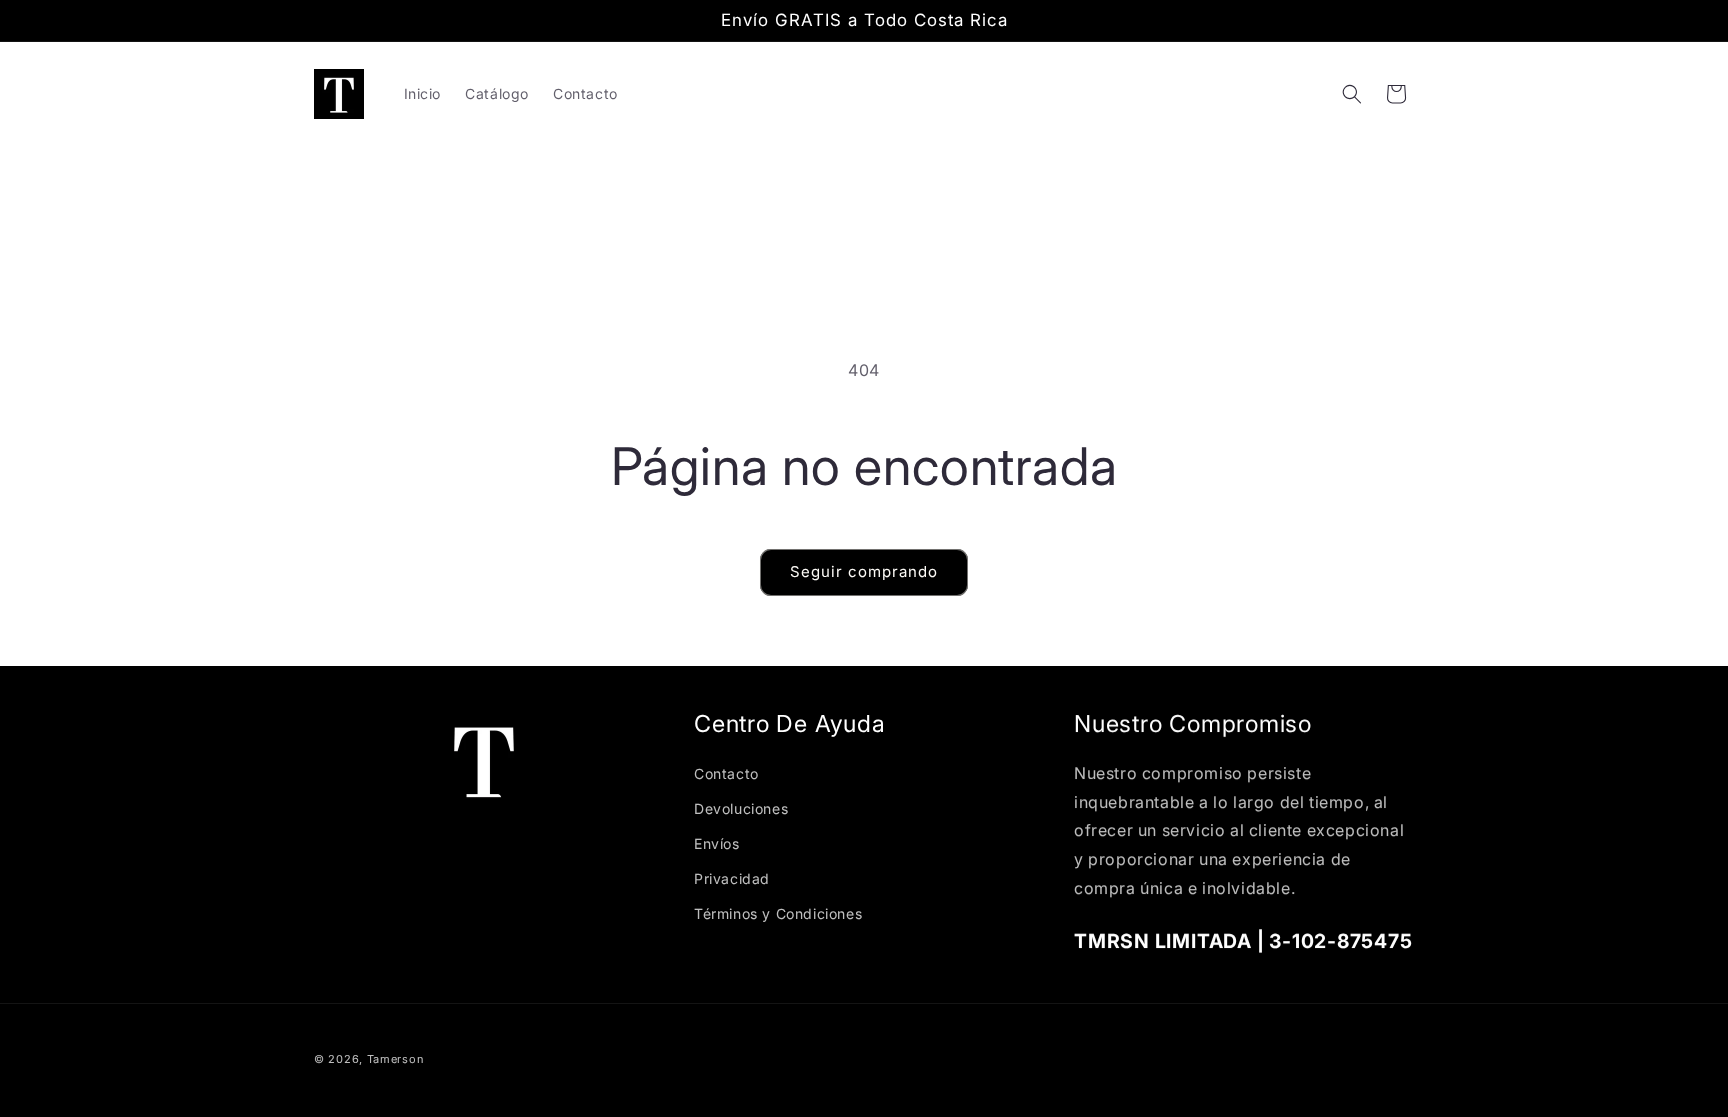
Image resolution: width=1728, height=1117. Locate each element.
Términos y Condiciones (778, 913)
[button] (1352, 94)
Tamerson (396, 1059)
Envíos (717, 843)
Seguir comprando (864, 571)
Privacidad (732, 878)
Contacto (726, 773)
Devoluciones (741, 808)
